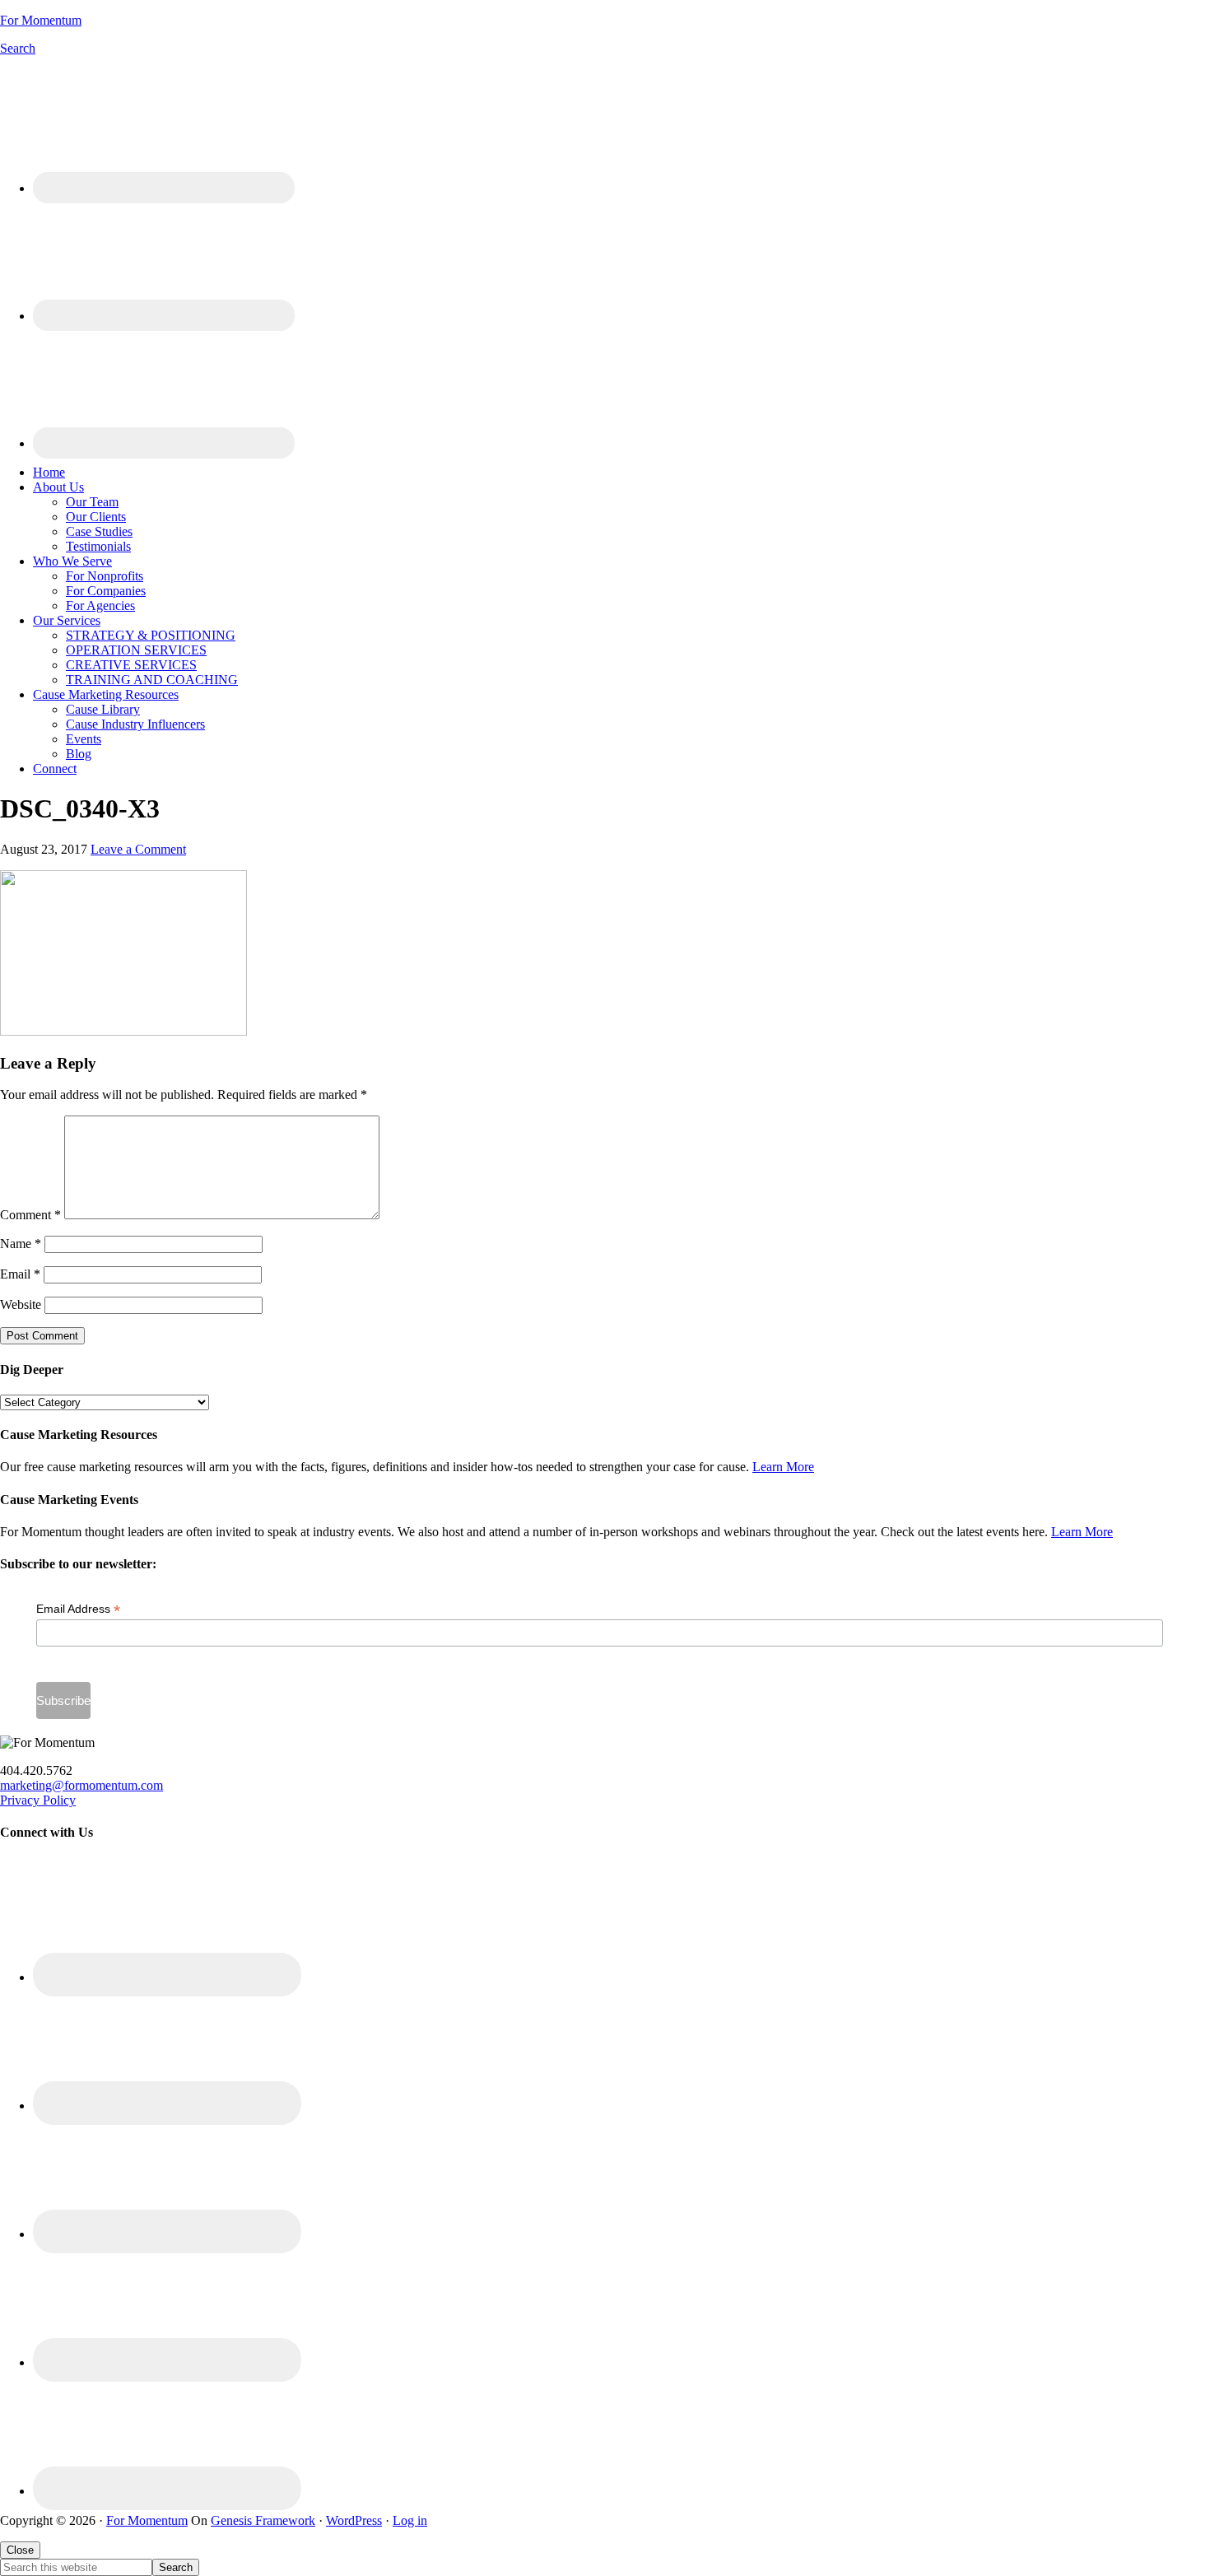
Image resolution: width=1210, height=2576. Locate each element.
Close (20, 2550)
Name (21, 1244)
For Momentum (41, 20)
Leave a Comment (138, 849)
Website (21, 1304)
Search (18, 48)
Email (20, 1274)
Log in (410, 2520)
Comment (30, 1215)
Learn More (783, 1467)
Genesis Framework (263, 2520)
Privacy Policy (38, 1800)
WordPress (354, 2520)
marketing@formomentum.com (81, 1785)
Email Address (78, 1609)
